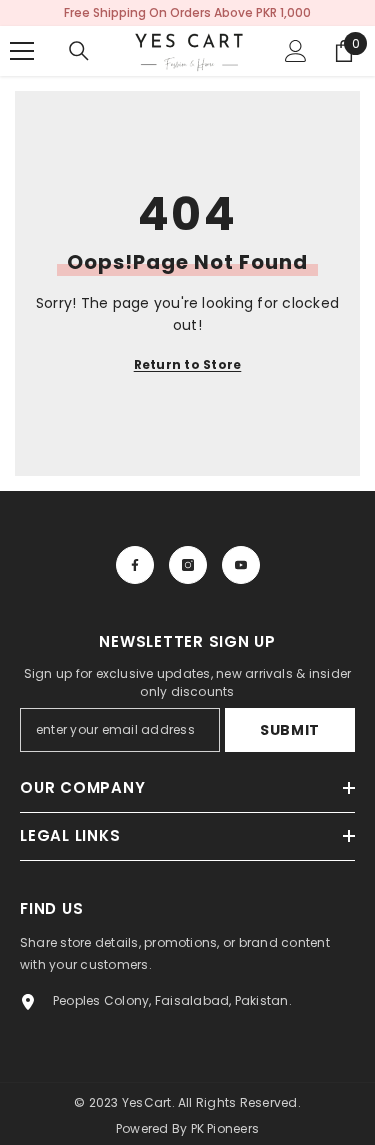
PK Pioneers (225, 1128)
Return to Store (188, 364)
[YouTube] (241, 565)
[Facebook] (135, 565)
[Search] (79, 51)
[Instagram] (188, 565)
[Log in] (296, 51)
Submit (290, 730)
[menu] (22, 51)
